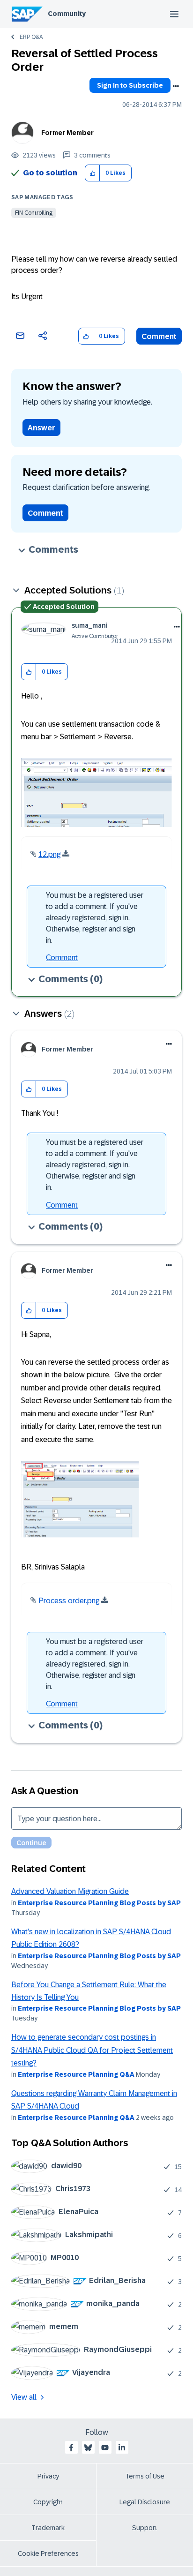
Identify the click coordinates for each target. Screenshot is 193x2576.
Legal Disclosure (145, 2502)
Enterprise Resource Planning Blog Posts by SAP (99, 1903)
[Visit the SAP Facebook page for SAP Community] (71, 2448)
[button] (93, 173)
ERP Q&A (31, 37)
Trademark (48, 2528)
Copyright (48, 2502)
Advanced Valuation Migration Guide (70, 1891)
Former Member (67, 133)
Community (67, 14)
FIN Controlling (34, 213)
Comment (159, 336)
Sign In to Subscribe (130, 85)
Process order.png (69, 1601)
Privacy (48, 2476)
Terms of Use (145, 2476)
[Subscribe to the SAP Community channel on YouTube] (105, 2448)
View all (24, 2397)
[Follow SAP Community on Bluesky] (88, 2448)
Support (145, 2528)
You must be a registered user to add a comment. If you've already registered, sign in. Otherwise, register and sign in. (95, 918)
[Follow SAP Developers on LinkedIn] (122, 2448)
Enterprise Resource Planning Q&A (76, 2074)
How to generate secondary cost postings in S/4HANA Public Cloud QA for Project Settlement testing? (92, 2050)
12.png (49, 854)
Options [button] (176, 86)
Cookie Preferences (48, 2553)
